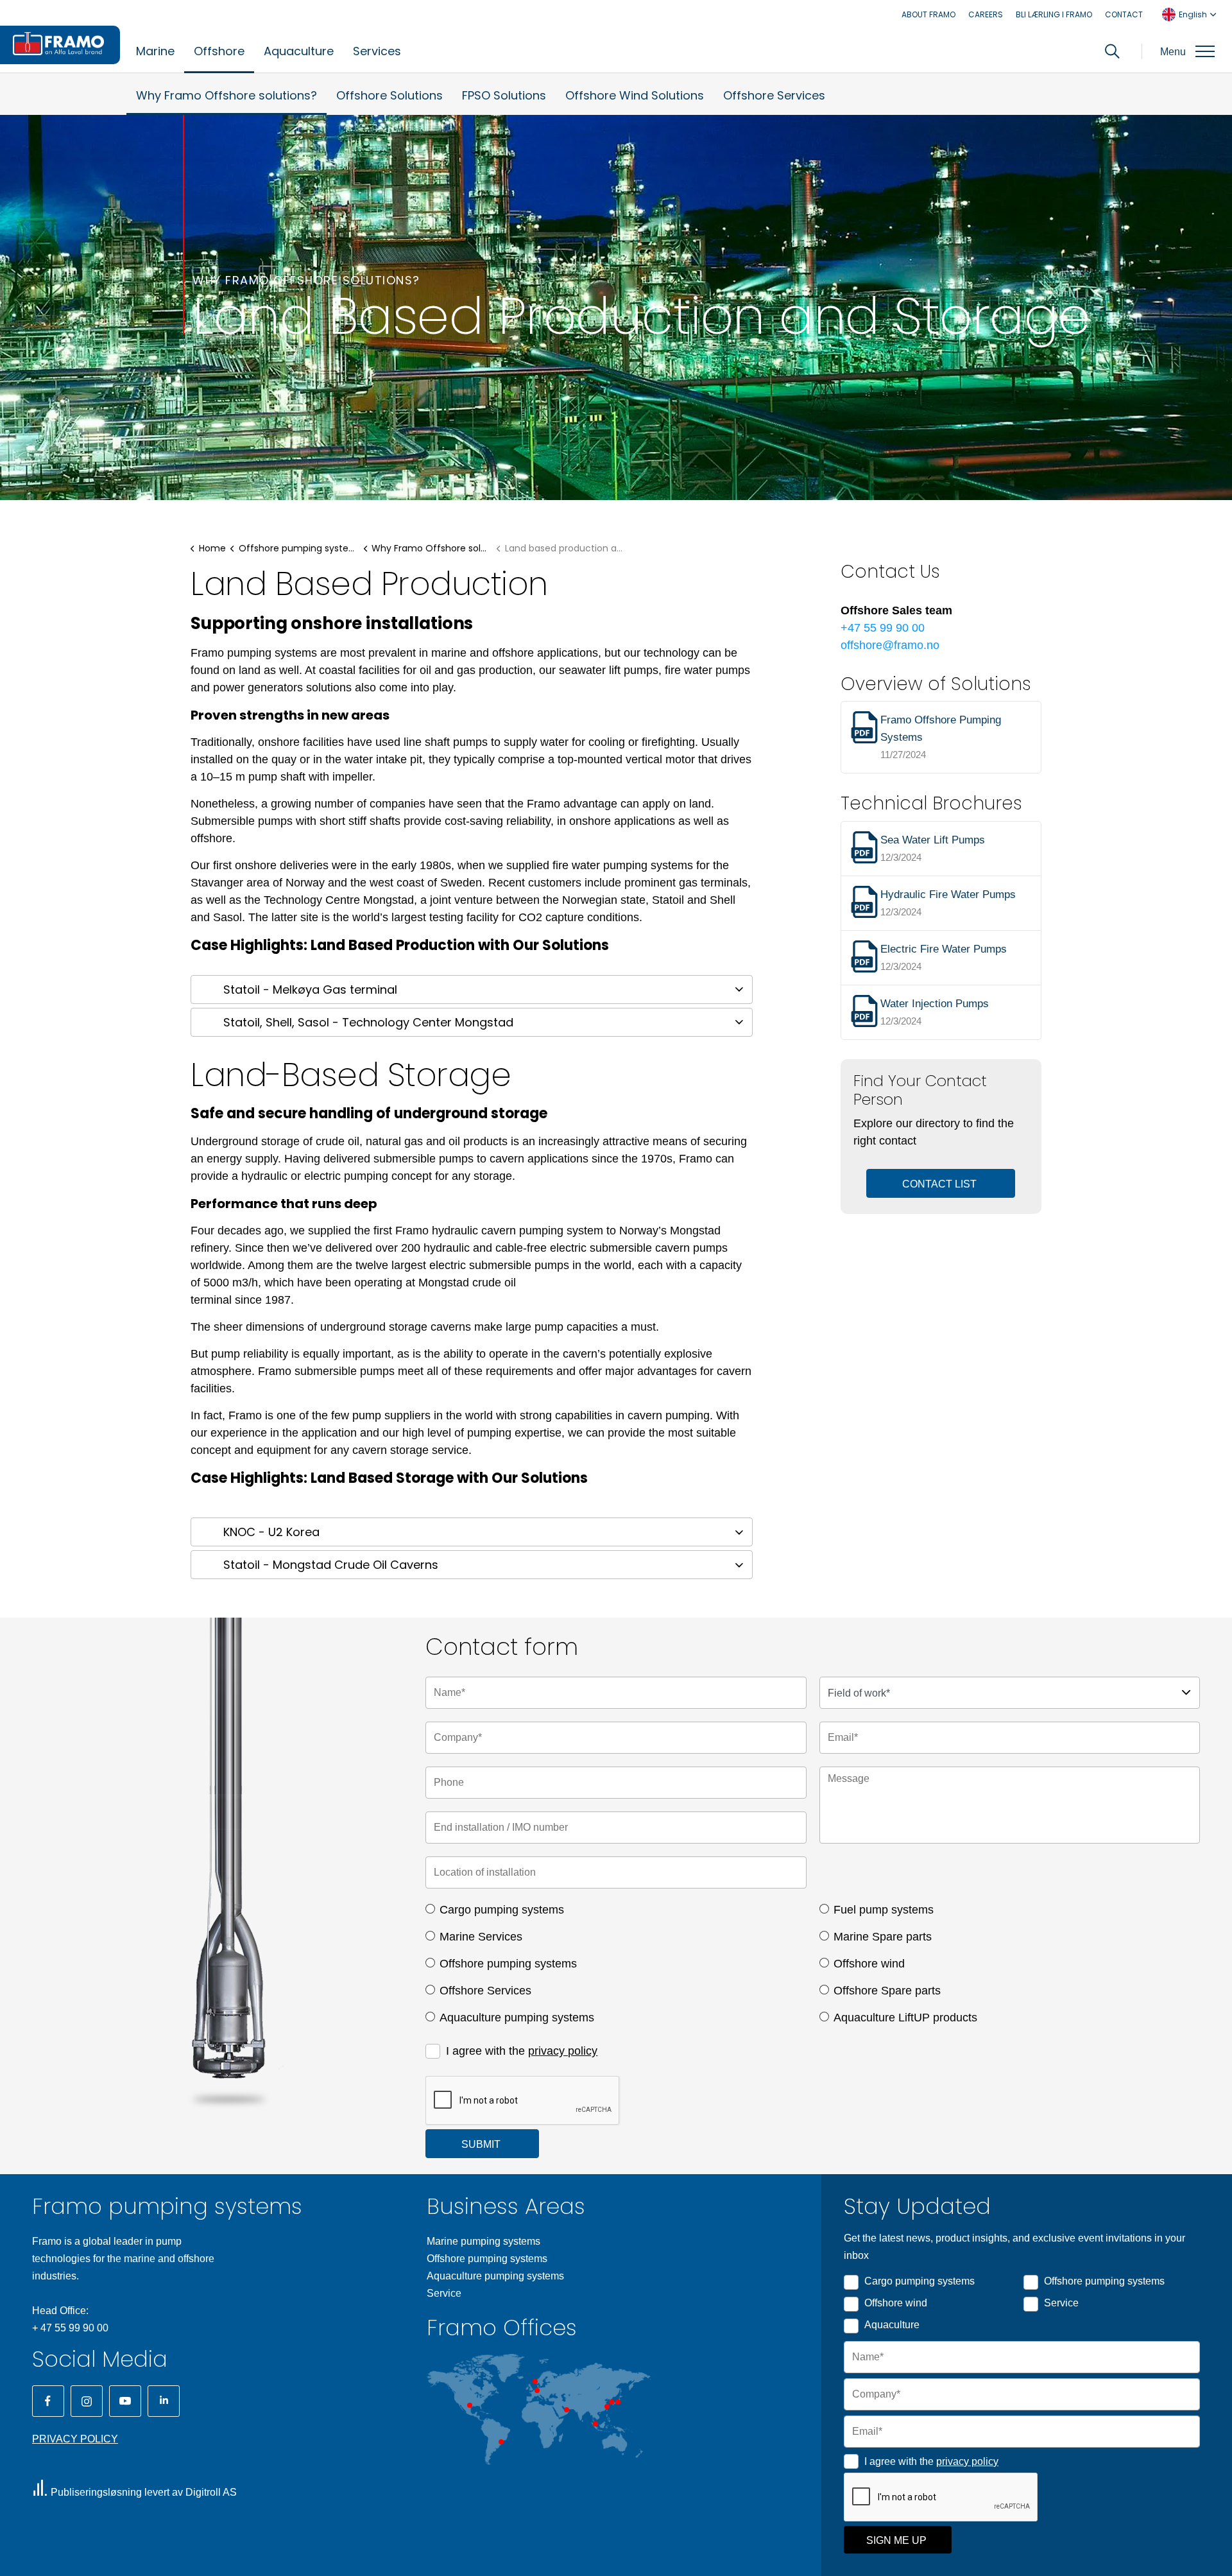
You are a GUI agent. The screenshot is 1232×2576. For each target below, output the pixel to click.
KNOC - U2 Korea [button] (271, 1532)
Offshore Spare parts (887, 1991)
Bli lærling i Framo (1054, 14)
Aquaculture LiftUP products (905, 2018)
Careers (986, 14)
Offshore (219, 51)
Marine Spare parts (883, 1937)
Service (444, 2293)
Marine (155, 51)
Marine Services (481, 1937)
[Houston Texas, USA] (470, 2405)
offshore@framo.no (890, 645)
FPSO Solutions (504, 95)
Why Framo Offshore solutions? (227, 95)
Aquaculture (299, 51)
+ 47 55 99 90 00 (70, 2328)
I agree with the (522, 2051)
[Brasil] (501, 2442)
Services (377, 51)
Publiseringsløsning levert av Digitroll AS (144, 2492)
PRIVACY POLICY (75, 2439)
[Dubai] (567, 2410)
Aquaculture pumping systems (517, 2018)
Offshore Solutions (389, 95)
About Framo (928, 14)
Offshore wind (869, 1964)
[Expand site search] (1112, 51)
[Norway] (535, 2382)
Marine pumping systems (483, 2241)
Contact (1124, 14)
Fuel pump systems (884, 1910)
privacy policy (563, 2051)
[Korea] (612, 2402)
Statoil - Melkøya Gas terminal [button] (310, 990)
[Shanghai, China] (607, 2407)
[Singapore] (595, 2424)
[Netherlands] (537, 2390)
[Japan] (618, 2402)
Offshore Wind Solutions (635, 95)
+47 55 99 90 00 (883, 628)
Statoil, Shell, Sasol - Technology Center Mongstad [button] (368, 1022)
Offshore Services (774, 95)
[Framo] (60, 45)
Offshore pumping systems (508, 1964)
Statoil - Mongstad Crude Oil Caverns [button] (331, 1565)
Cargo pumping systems (502, 1910)
